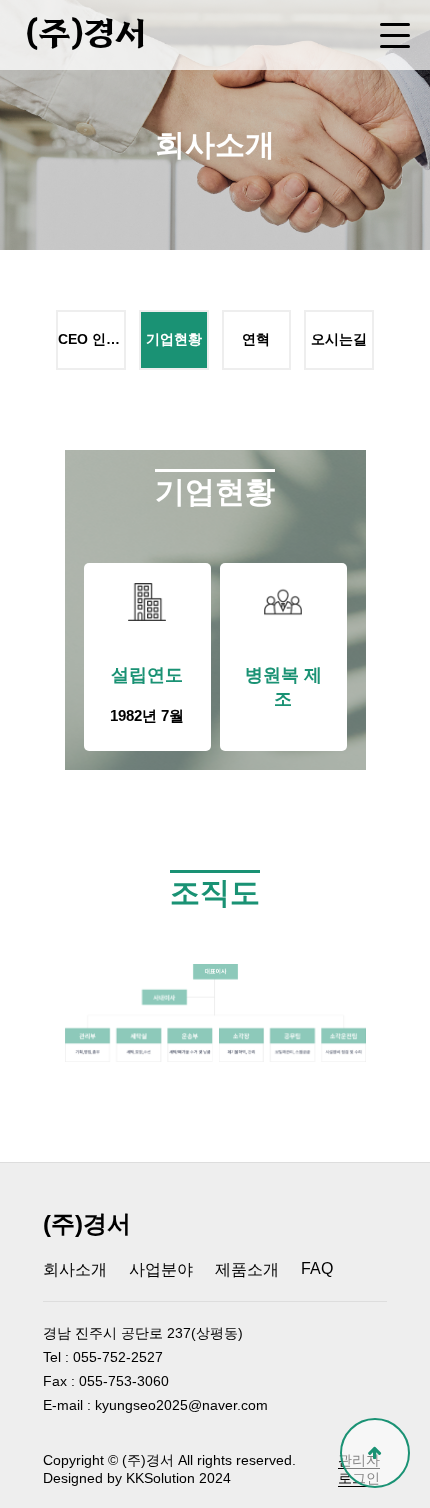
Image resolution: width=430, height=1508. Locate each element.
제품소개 (247, 1269)
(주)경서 (85, 34)
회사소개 (75, 1269)
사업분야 (161, 1269)
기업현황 (174, 339)
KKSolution (160, 1478)
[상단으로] (375, 1453)
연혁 (256, 339)
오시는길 (339, 339)
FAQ (317, 1268)
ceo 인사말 (91, 339)
